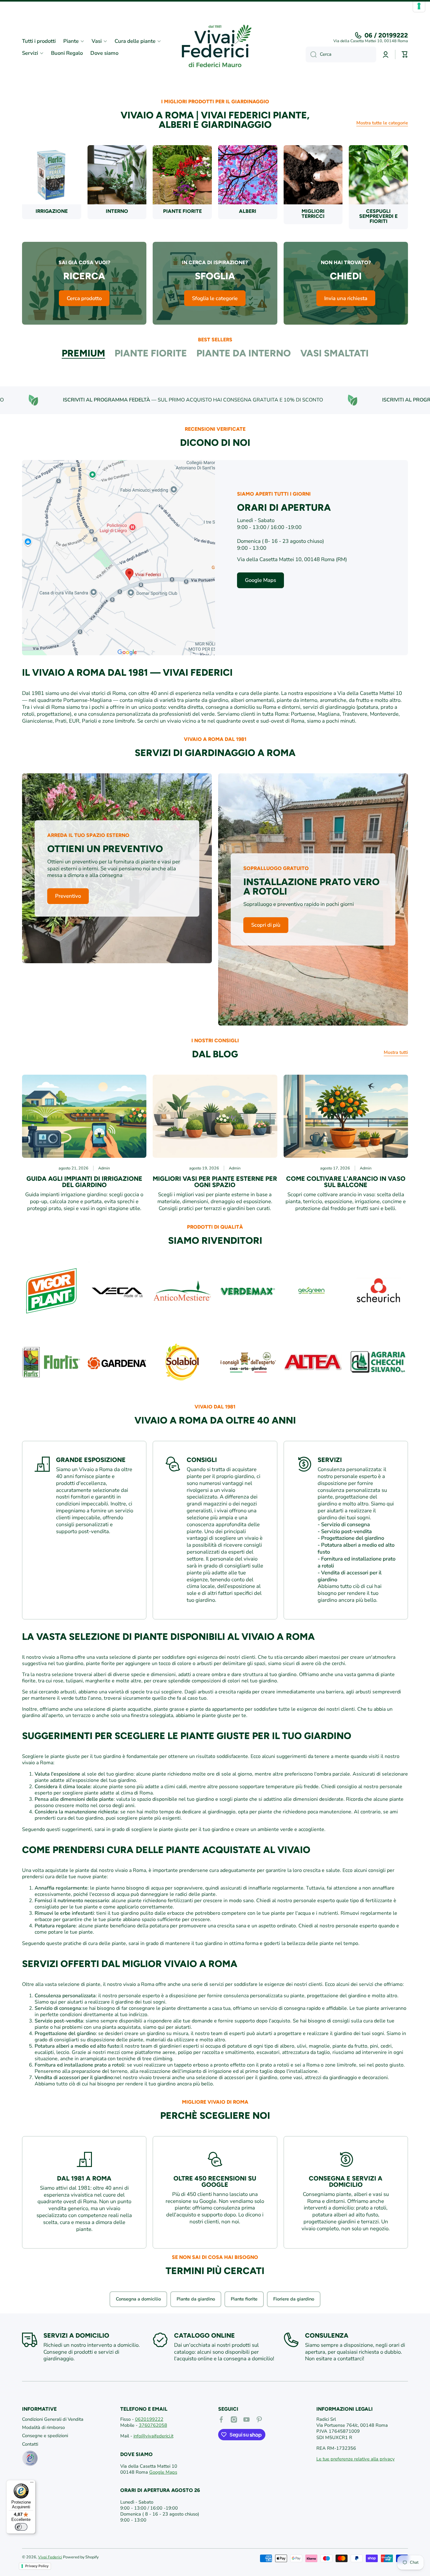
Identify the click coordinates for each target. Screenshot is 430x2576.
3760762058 (153, 2425)
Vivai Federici (50, 2557)
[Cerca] (311, 54)
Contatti (30, 2444)
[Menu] (32, 2484)
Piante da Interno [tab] (244, 353)
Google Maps (163, 2472)
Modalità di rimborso (43, 2427)
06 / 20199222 (386, 35)
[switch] (21, 2527)
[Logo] (215, 47)
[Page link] (119, 558)
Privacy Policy (37, 2566)
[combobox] (341, 54)
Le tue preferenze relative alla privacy (356, 2459)
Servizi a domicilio (76, 2335)
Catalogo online (204, 2335)
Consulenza (327, 2335)
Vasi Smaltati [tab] (334, 353)
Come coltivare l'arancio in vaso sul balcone (346, 1182)
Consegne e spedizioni (45, 2436)
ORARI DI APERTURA (284, 507)
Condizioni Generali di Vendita (53, 2419)
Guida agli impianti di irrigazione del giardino (84, 1182)
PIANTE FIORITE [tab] (151, 353)
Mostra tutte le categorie (382, 123)
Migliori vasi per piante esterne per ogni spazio (215, 1182)
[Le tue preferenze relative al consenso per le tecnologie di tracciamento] (419, 6)
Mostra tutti (396, 1052)
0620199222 (149, 2419)
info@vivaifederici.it (153, 2436)
